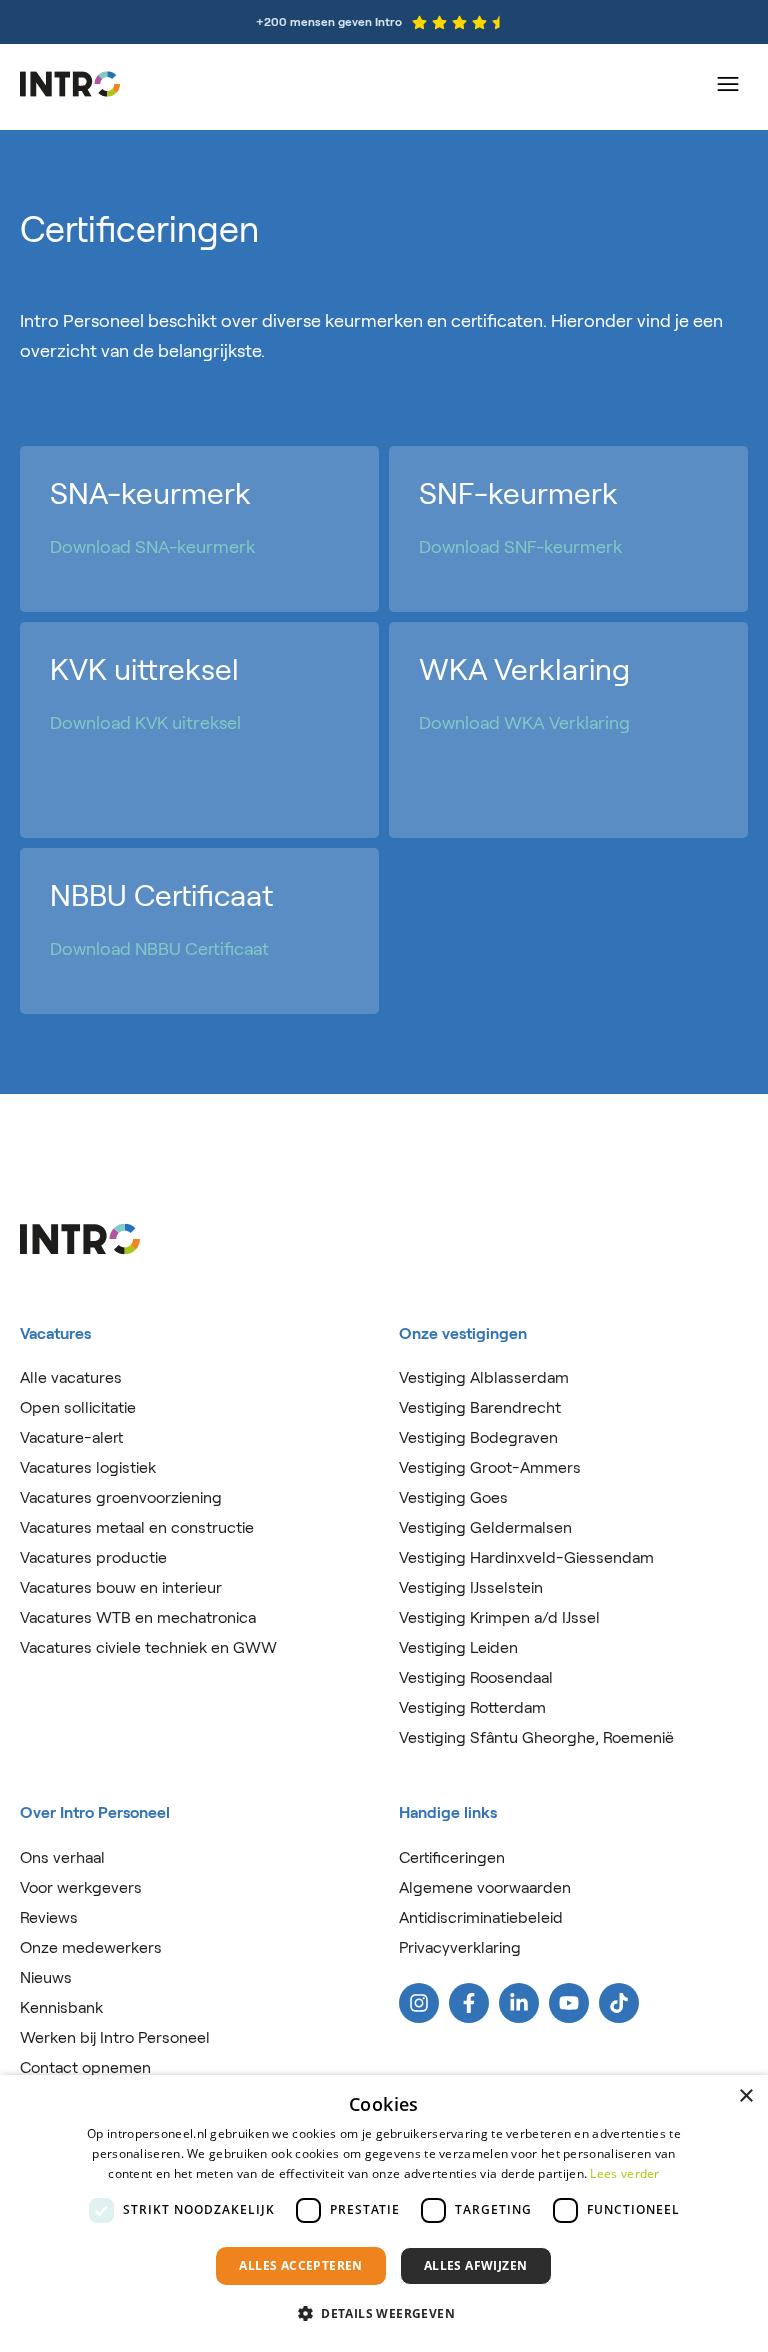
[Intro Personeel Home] (70, 84)
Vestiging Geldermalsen (485, 1527)
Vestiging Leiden (458, 1647)
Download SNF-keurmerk (520, 547)
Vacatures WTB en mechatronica (138, 1617)
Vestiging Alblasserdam (484, 1377)
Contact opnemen (85, 2067)
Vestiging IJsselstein (471, 1587)
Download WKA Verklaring (524, 723)
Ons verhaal (62, 1857)
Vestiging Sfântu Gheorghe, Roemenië (536, 1737)
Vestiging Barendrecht (480, 1407)
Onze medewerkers (91, 1947)
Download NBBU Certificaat (159, 949)
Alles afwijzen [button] (476, 2265)
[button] (384, 2314)
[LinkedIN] (519, 2003)
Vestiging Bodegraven (478, 1437)
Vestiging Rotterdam (472, 1707)
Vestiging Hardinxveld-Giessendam (526, 1557)
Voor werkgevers (81, 1887)
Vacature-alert (71, 1437)
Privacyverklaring (460, 1947)
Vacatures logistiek (88, 1467)
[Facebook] (469, 2003)
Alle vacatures (71, 1377)
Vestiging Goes (453, 1497)
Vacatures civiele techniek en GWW (148, 1647)
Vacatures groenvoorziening (121, 1497)
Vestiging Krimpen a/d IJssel (499, 1617)
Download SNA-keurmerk (152, 547)
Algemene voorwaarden (485, 1887)
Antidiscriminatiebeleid (481, 1917)
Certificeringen (452, 1857)
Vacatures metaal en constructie (137, 1527)
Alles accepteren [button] (300, 2265)
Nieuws (46, 1977)
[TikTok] (619, 2003)
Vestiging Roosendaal (476, 1677)
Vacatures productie (93, 1557)
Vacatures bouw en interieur (121, 1587)
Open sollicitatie (78, 1407)
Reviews (49, 1917)
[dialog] (384, 2213)
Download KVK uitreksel (145, 723)
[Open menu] (728, 84)
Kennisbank (61, 2007)
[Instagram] (419, 2003)
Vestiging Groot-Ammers (490, 1467)
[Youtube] (569, 2003)
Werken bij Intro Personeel (115, 2037)
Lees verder (624, 2173)
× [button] (745, 2096)
